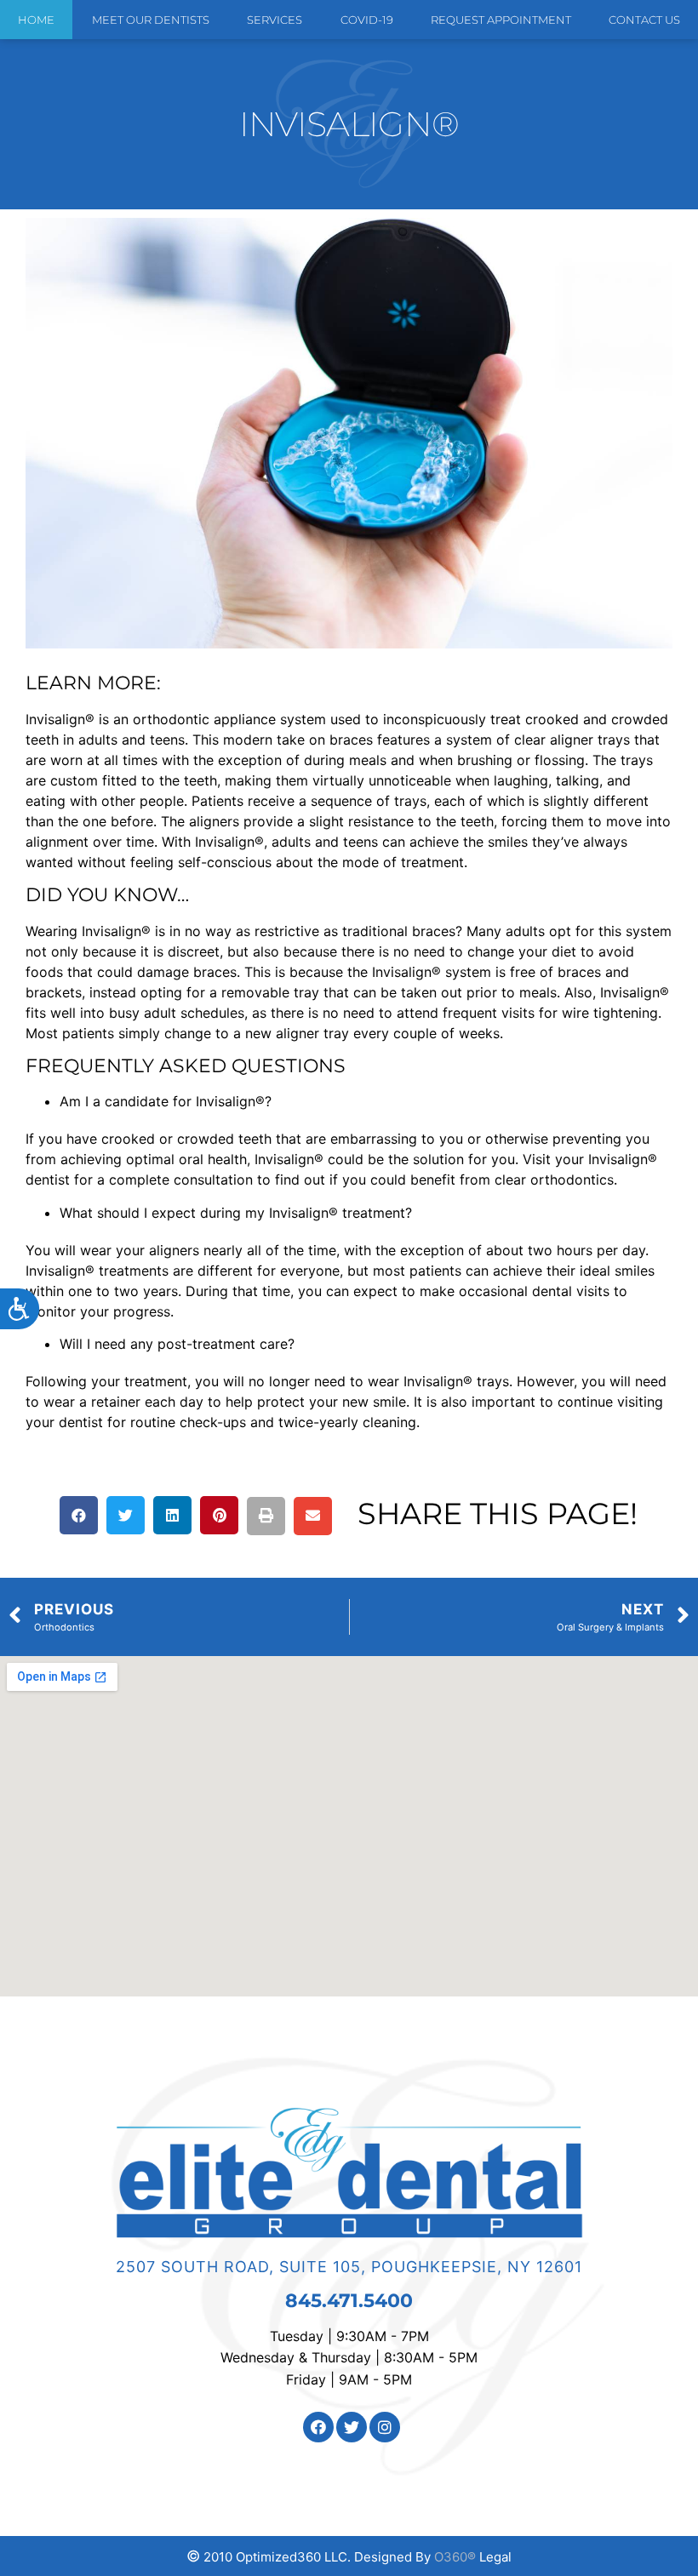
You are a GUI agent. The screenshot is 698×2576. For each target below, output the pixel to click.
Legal (495, 2557)
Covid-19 (367, 20)
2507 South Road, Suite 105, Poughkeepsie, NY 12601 (349, 2267)
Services (275, 20)
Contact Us (644, 20)
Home (36, 20)
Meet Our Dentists (151, 20)
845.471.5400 (349, 2301)
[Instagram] (385, 2427)
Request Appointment (501, 20)
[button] (79, 1515)
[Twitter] (352, 2427)
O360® (455, 2557)
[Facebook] (318, 2427)
